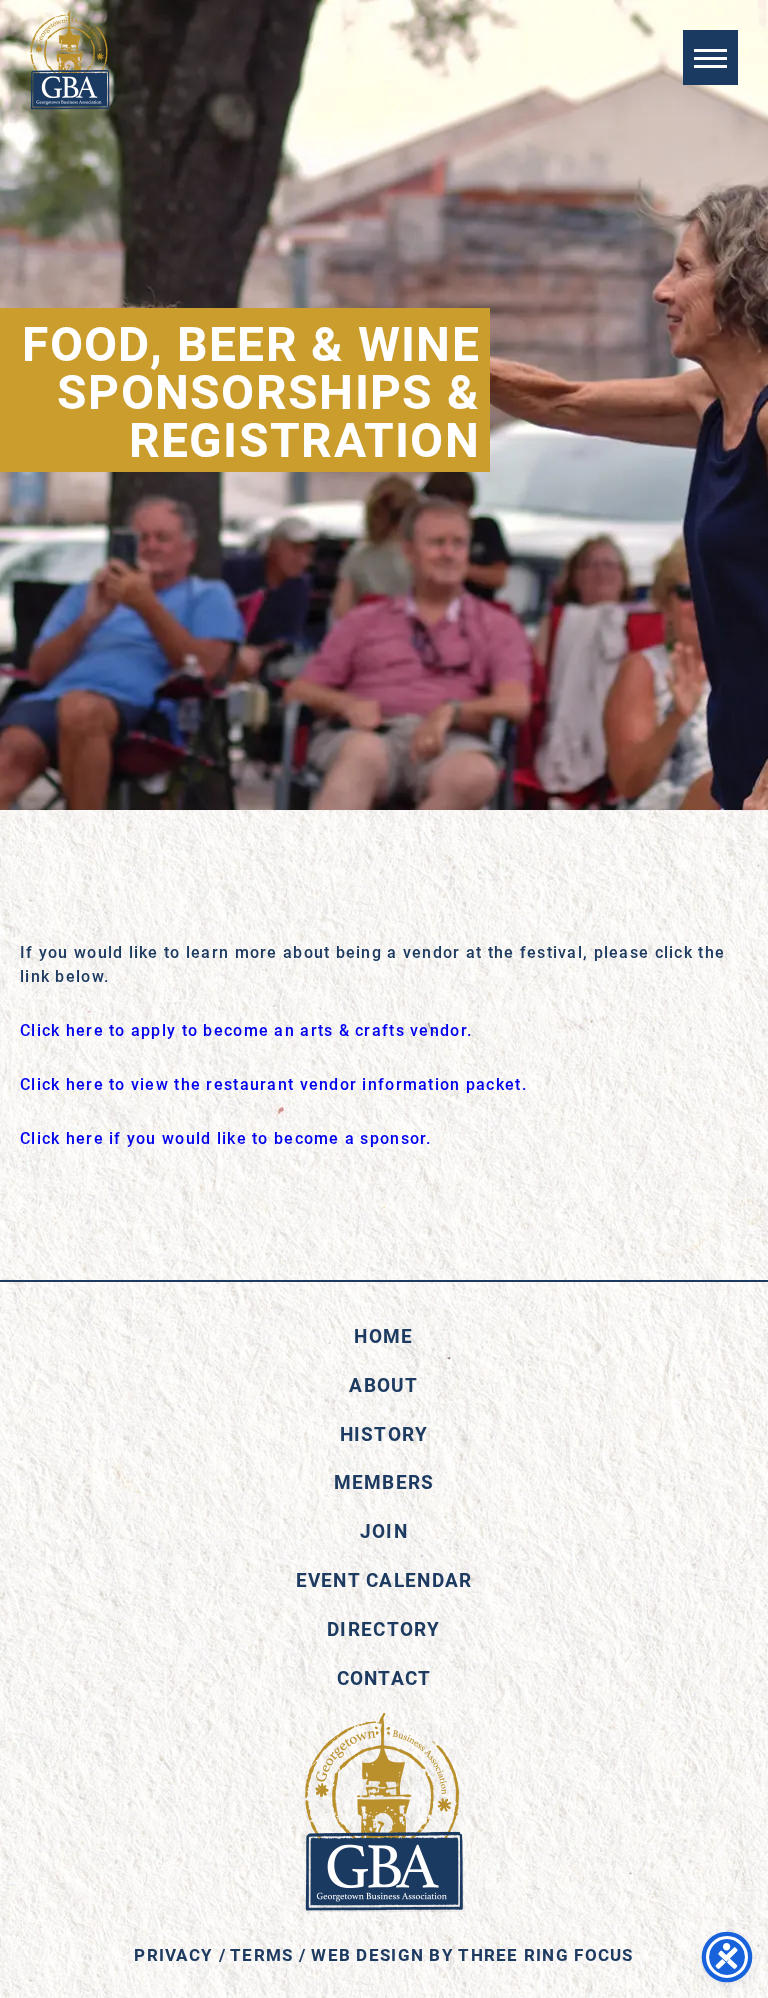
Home (383, 1335)
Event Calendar (384, 1579)
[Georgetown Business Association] (70, 60)
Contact (384, 1677)
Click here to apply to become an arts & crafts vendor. (246, 1029)
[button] (710, 57)
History (384, 1433)
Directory (384, 1628)
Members (384, 1481)
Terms (261, 1954)
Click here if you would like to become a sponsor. (226, 1137)
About (383, 1384)
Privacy (173, 1954)
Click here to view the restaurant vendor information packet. (273, 1083)
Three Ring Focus (545, 1954)
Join (384, 1530)
